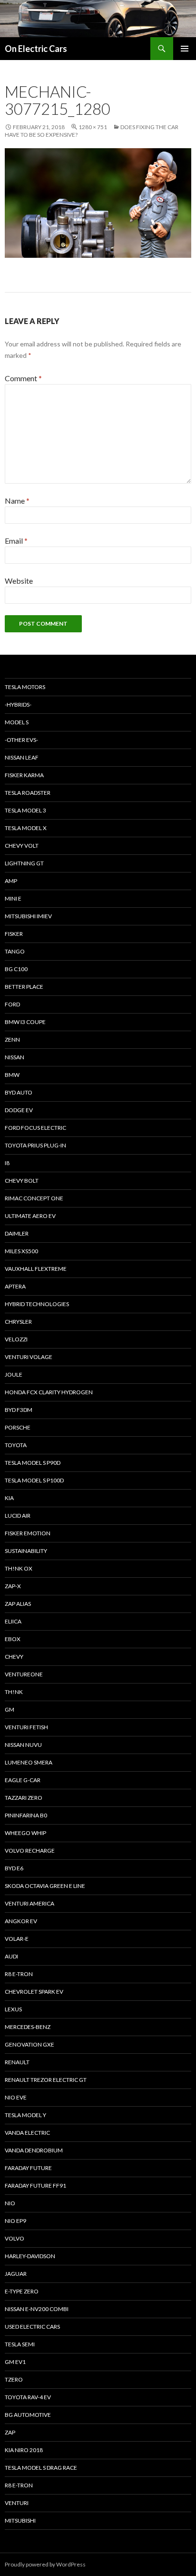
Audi (11, 1956)
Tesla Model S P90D (33, 1463)
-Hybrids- (18, 705)
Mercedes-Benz (28, 2027)
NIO (10, 2203)
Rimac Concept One (34, 1198)
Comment (23, 378)
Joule (14, 1374)
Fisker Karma (24, 775)
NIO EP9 (15, 2221)
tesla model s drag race (41, 2468)
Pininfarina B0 (26, 1815)
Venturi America (29, 1903)
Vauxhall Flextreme (36, 1269)
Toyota (16, 1445)
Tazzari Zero (24, 1798)
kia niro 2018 (24, 2450)
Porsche (18, 1427)
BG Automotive (28, 2415)
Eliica (13, 1621)
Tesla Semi (20, 2344)
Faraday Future (28, 2168)
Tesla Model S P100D (34, 1480)
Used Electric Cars (32, 2327)
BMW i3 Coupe (25, 1022)
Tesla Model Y (25, 2115)
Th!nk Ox (19, 1568)
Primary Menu (185, 49)
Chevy (14, 1657)
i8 (7, 1163)
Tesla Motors (25, 687)
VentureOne (24, 1674)
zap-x (13, 1586)
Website (19, 581)
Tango (15, 951)
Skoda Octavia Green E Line (45, 1886)
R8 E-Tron (19, 1974)
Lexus (13, 2009)
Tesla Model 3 (25, 810)
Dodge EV (19, 1110)
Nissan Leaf (22, 757)
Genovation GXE (29, 2044)
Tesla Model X (26, 828)
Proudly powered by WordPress (45, 2564)
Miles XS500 (21, 1251)
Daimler (17, 1233)
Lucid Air (18, 1516)
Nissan (15, 1057)
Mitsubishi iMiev (28, 916)
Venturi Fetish (26, 1727)
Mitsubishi (20, 2520)
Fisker (14, 934)
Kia (9, 1498)
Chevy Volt (22, 846)
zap (10, 2432)
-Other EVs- (21, 740)
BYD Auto (19, 1092)
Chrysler (18, 1322)
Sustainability (26, 1551)
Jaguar (16, 2274)
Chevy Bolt (22, 1181)
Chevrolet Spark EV (34, 1992)
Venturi (17, 2503)
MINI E (13, 898)
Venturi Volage (29, 1357)
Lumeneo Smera (29, 1762)
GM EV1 (15, 2362)
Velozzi (16, 1339)
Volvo (15, 2238)
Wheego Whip (25, 1833)
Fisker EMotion (28, 1533)
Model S (17, 722)
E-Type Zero (22, 2291)
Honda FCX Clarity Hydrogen (49, 1392)
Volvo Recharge (30, 1851)
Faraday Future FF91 (35, 2186)
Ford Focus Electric (35, 1128)
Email (16, 541)
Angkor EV (21, 1921)
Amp (11, 881)
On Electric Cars (36, 49)
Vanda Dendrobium (34, 2150)
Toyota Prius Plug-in (35, 1145)
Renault (17, 2062)
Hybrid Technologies (37, 1304)
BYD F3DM (19, 1410)
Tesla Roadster (28, 793)
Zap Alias (18, 1604)
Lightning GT (24, 863)
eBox (13, 1639)
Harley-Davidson (30, 2256)
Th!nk (14, 1692)
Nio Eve (16, 2097)
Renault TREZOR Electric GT (46, 2080)
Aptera (15, 1286)
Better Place (24, 987)
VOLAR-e (17, 1939)
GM (10, 1709)
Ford (12, 1004)
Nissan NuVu (23, 1745)
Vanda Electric (27, 2133)
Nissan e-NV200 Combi (37, 2309)
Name (17, 501)
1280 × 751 (93, 127)
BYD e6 (14, 1868)
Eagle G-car (23, 1780)
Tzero (14, 2379)
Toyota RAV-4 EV (28, 2397)
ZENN (12, 1040)
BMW (12, 1075)
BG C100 (16, 969)
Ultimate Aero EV (30, 1216)
